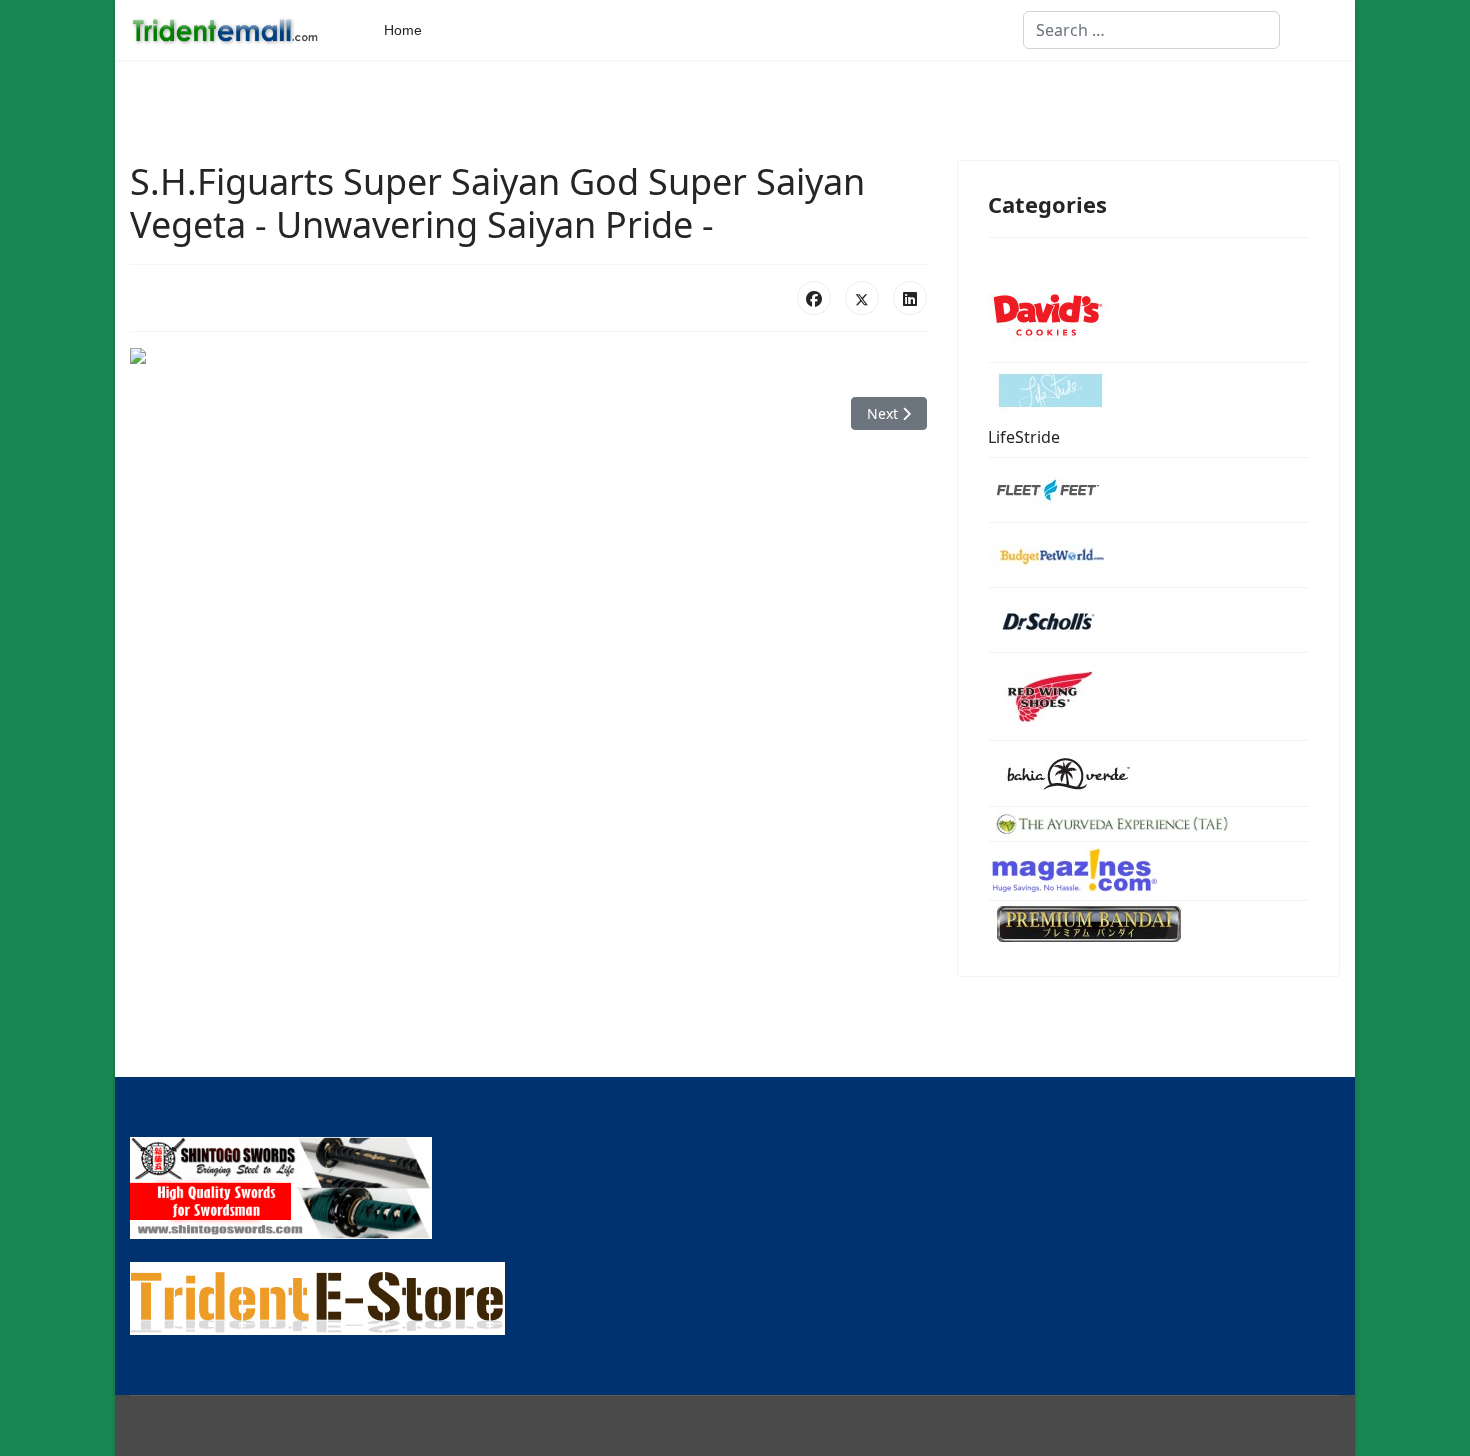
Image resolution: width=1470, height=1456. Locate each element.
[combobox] (1151, 30)
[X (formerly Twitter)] (862, 298)
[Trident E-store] (735, 1298)
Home (403, 30)
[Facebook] (814, 298)
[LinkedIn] (910, 298)
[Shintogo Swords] (735, 1188)
